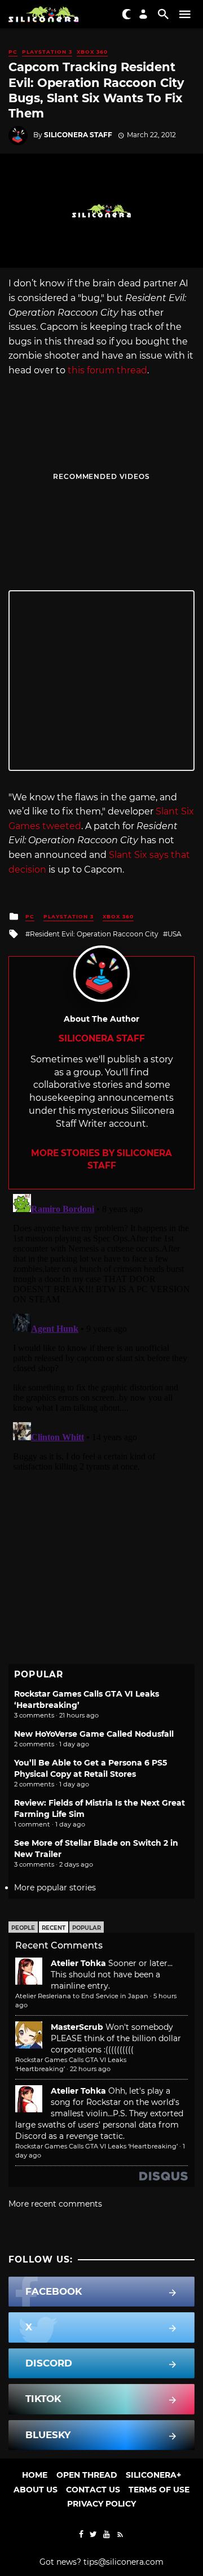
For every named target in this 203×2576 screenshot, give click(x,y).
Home (35, 2475)
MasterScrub (77, 2027)
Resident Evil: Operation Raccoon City (94, 934)
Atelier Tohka (78, 1963)
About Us (36, 2490)
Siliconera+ (153, 2475)
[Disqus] (101, 1331)
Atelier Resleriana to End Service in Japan (82, 1996)
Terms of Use (159, 2490)
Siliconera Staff (78, 135)
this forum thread (107, 370)
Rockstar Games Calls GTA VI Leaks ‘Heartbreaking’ (96, 2146)
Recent (54, 1928)
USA (175, 934)
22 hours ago (90, 2069)
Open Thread (87, 2475)
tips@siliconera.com (123, 2562)
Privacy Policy (101, 2504)
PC (13, 52)
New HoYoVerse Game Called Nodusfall (94, 1734)
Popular (87, 1928)
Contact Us (93, 2490)
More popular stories (55, 1888)
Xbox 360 (92, 52)
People (23, 1928)
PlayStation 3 (47, 52)
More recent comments (55, 2204)
